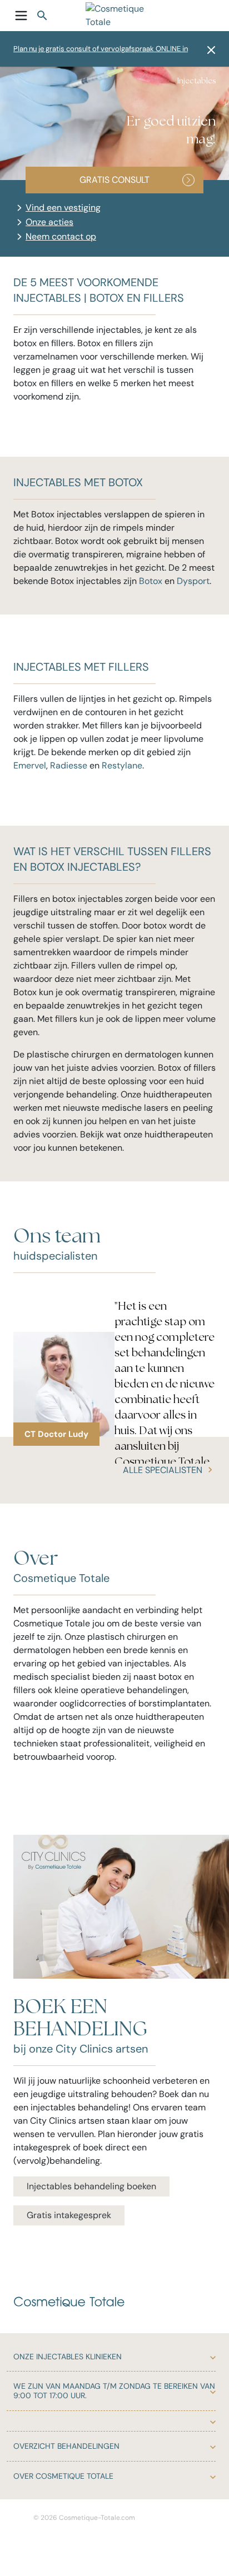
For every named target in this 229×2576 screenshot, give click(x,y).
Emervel (30, 765)
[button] (208, 49)
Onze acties (49, 222)
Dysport (193, 581)
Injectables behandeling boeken (91, 2186)
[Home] (119, 16)
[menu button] (21, 16)
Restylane (122, 765)
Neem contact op (61, 236)
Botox (151, 581)
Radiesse (69, 765)
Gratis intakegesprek (69, 2215)
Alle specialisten (163, 1470)
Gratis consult (114, 180)
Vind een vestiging (63, 208)
